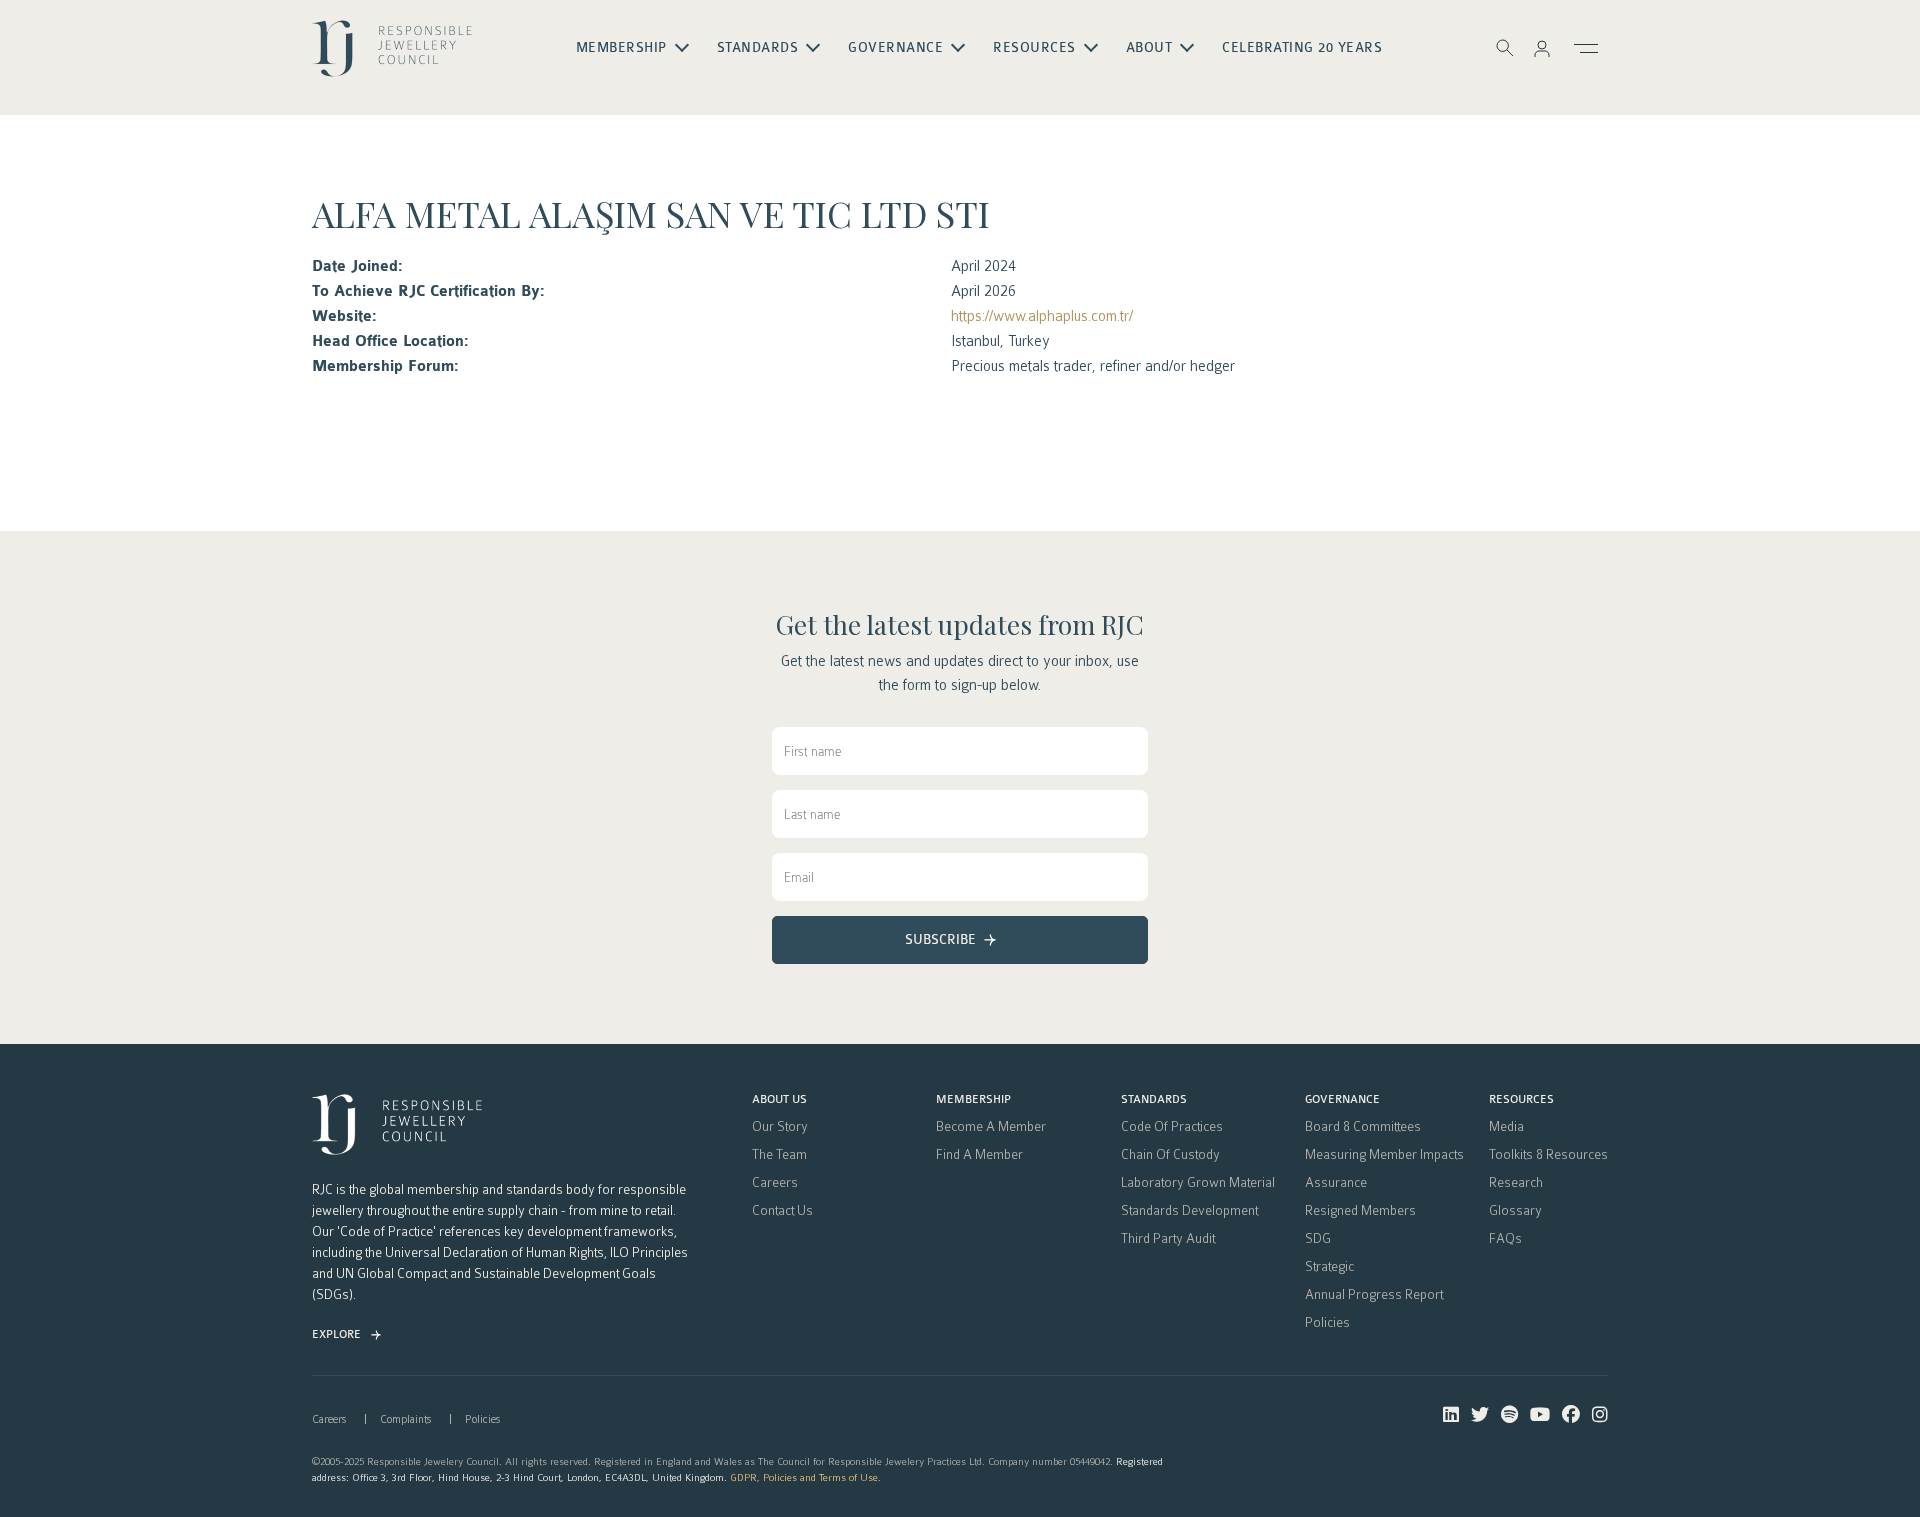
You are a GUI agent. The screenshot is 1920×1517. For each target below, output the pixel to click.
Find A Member (979, 1155)
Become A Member (991, 1127)
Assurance (1336, 1183)
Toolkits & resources (1548, 1155)
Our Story (780, 1127)
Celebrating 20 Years (1302, 48)
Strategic (1329, 1267)
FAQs (1505, 1239)
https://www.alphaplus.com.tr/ (1042, 316)
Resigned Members (1360, 1211)
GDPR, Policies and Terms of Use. (805, 1477)
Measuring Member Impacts (1384, 1155)
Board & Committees (1363, 1127)
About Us (779, 1100)
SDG (1318, 1239)
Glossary (1515, 1211)
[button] (1542, 48)
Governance (1342, 1100)
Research (1516, 1183)
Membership (973, 1100)
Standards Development (1189, 1211)
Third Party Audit (1168, 1239)
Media (1506, 1127)
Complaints (405, 1419)
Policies (1327, 1323)
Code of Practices (1172, 1127)
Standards (1154, 1100)
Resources (1521, 1100)
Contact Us (782, 1211)
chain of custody (1170, 1155)
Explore (336, 1334)
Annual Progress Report (1374, 1295)
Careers (775, 1183)
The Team (779, 1155)
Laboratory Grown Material (1198, 1183)
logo (392, 56)
